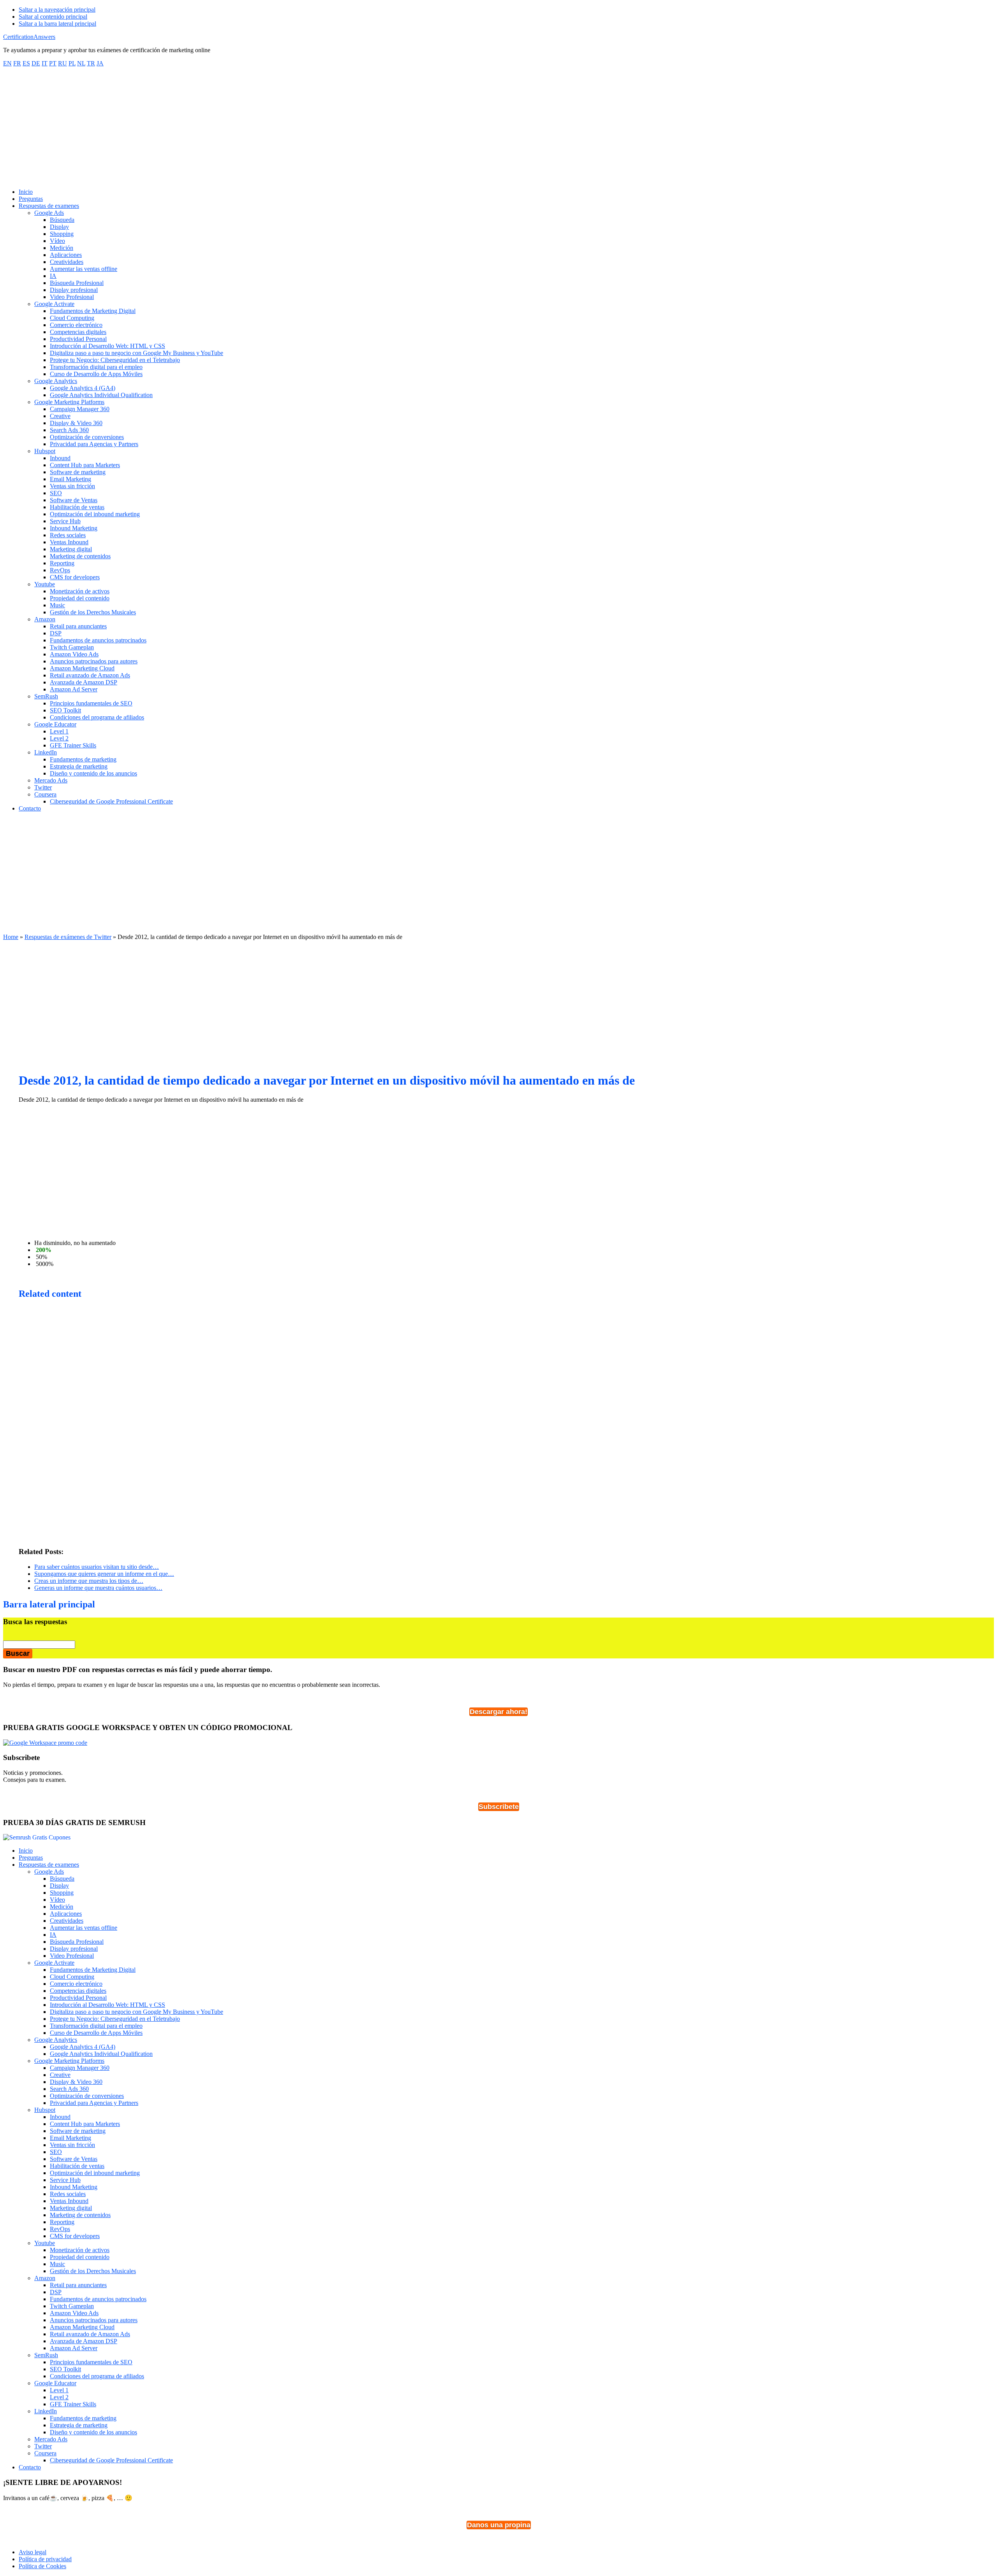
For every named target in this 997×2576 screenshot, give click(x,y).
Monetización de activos (80, 2250)
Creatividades (67, 1921)
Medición (62, 1907)
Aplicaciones (66, 1914)
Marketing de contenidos (80, 2215)
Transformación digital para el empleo (96, 2026)
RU (63, 63)
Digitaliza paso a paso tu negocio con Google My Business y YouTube (137, 2012)
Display (59, 1886)
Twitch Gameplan (72, 2306)
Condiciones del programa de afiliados (97, 2376)
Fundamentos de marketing (83, 2418)
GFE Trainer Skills (73, 2404)
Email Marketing (70, 2138)
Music (57, 2264)
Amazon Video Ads (74, 2313)
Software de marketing (78, 2131)
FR (17, 63)
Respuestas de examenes (49, 1865)
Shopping (62, 1893)
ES (26, 63)
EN (7, 63)
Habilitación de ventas (77, 2166)
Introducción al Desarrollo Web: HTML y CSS (107, 2005)
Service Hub (65, 2180)
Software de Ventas (74, 2159)
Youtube (45, 2243)
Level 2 (59, 2397)
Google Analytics (56, 2040)
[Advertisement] (498, 128)
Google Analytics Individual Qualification (101, 2054)
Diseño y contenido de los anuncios (93, 2432)
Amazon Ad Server (74, 2348)
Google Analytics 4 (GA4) (83, 2047)
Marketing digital (71, 2208)
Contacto (30, 2467)
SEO (56, 2152)
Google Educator (55, 2383)
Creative (60, 2075)
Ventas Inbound (69, 2201)
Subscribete (499, 1807)
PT (53, 63)
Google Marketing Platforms (69, 2061)
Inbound (60, 2117)
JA (100, 63)
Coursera (45, 2453)
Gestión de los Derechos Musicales (93, 2271)
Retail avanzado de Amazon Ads (90, 2334)
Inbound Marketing (74, 2187)
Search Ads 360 (69, 2089)
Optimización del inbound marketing (95, 2173)
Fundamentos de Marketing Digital (93, 1970)
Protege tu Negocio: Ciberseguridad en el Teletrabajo (115, 2019)
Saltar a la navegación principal (57, 10)
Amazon (45, 2278)
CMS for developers (75, 2236)
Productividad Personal (78, 1998)
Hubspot (45, 2110)
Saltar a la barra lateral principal (57, 24)
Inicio (26, 1851)
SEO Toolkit (65, 2369)
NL (81, 63)
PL (72, 63)
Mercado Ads (51, 2439)
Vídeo (57, 1900)
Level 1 (59, 2390)
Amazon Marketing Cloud (82, 2327)
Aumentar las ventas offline (84, 1928)
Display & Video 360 (76, 2082)
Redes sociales (68, 2194)
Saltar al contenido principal (53, 17)
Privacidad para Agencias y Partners (94, 2103)
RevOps (60, 2229)
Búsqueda (62, 1879)
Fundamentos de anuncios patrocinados (98, 2299)
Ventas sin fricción (72, 2145)
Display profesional (74, 1949)
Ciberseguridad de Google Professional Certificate (111, 2460)
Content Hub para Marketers (85, 2124)
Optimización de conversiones (87, 2096)
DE (36, 63)
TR (91, 63)
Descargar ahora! (498, 1712)
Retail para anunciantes (78, 2285)
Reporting (62, 2222)
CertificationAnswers (29, 37)
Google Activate (54, 1963)
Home (11, 937)
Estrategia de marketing (79, 2425)
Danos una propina (499, 2525)
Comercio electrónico (76, 1984)
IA (53, 1935)
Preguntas (31, 1858)
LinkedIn (46, 2411)
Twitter (43, 2446)
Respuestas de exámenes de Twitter (68, 937)
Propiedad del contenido (80, 2257)
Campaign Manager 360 (80, 2068)
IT (45, 63)
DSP (56, 2292)
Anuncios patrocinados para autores (94, 2320)
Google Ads (49, 1872)
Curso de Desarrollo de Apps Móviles (96, 2033)
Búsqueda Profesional (77, 1942)
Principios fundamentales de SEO (91, 2362)
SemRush (46, 2355)
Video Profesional (72, 1956)
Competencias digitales (78, 1991)
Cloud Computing (72, 1977)
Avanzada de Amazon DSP (84, 2341)
